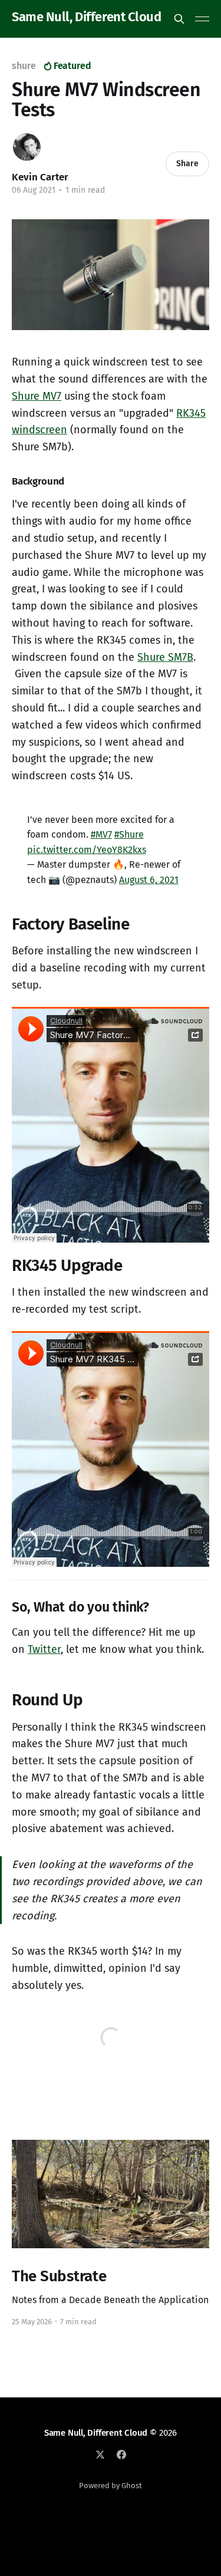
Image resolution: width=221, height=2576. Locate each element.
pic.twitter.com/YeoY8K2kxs (87, 850)
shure (24, 66)
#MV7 (101, 834)
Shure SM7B (165, 657)
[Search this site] (179, 19)
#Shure (129, 834)
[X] (100, 2455)
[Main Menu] (202, 19)
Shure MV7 (37, 396)
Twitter (44, 1649)
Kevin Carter (40, 177)
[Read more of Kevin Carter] (27, 147)
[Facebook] (121, 2455)
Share (187, 164)
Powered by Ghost (111, 2486)
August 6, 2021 (149, 880)
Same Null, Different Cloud (87, 17)
